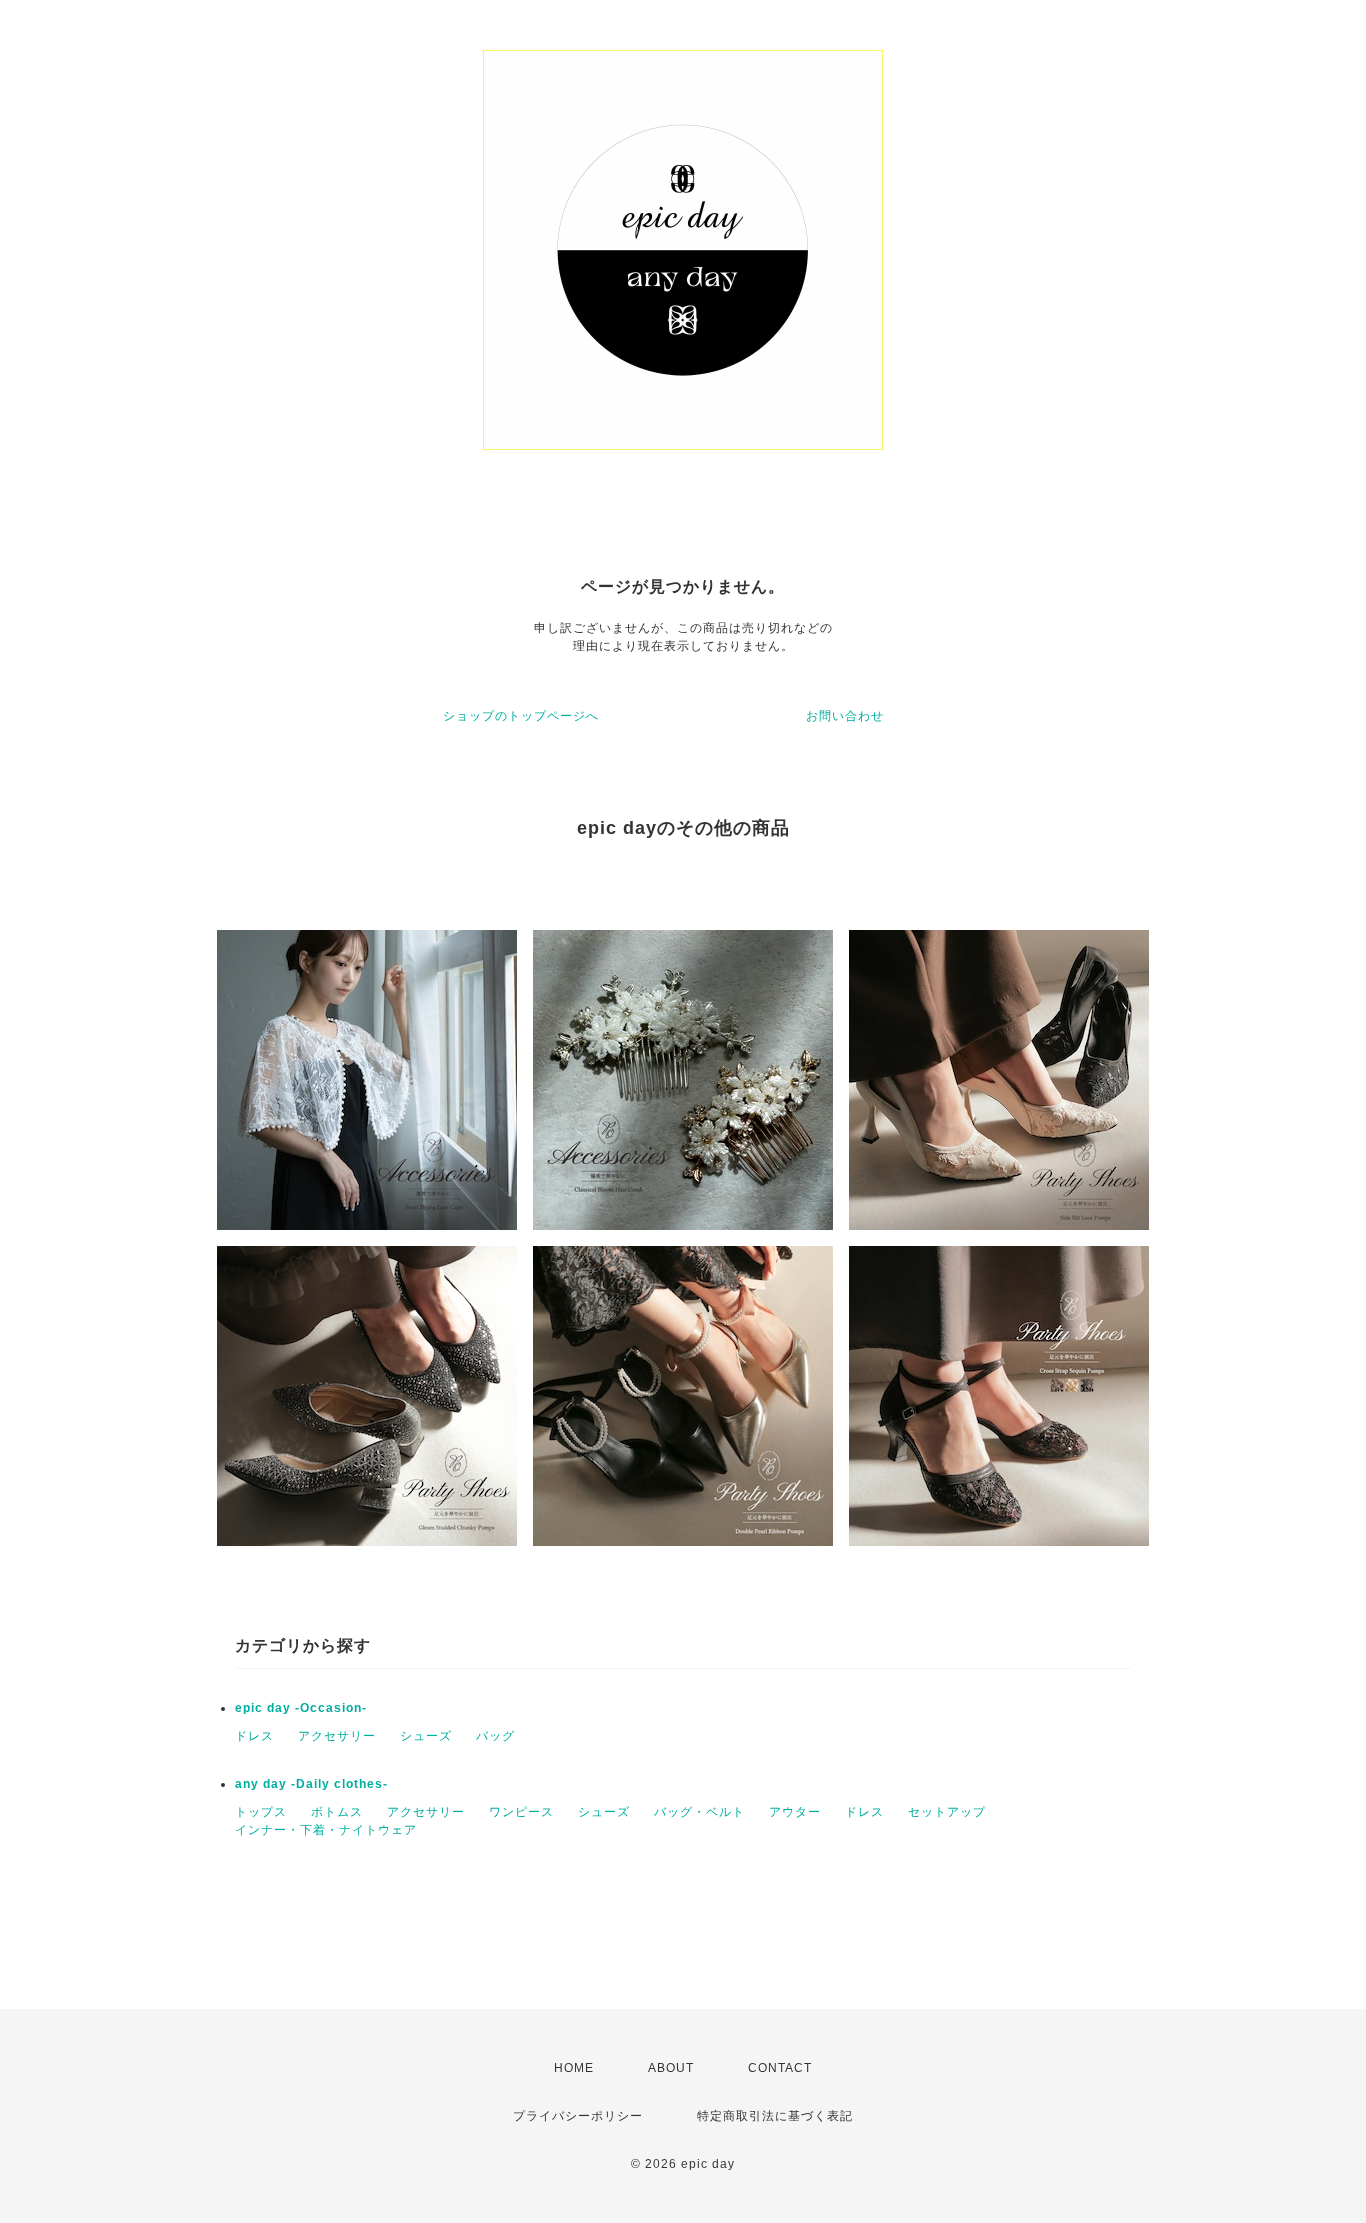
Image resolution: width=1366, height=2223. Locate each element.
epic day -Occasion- (301, 1708)
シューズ (426, 1736)
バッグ (495, 1736)
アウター (795, 1812)
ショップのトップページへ (521, 716)
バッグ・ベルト (699, 1812)
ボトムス (337, 1812)
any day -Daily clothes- (311, 1784)
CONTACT (780, 2068)
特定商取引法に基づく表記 (775, 2116)
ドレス (254, 1736)
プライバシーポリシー (578, 2116)
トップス (261, 1812)
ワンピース (521, 1812)
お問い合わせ (845, 716)
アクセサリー (337, 1736)
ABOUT (671, 2068)
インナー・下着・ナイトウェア (326, 1830)
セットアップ (947, 1812)
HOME (574, 2068)
